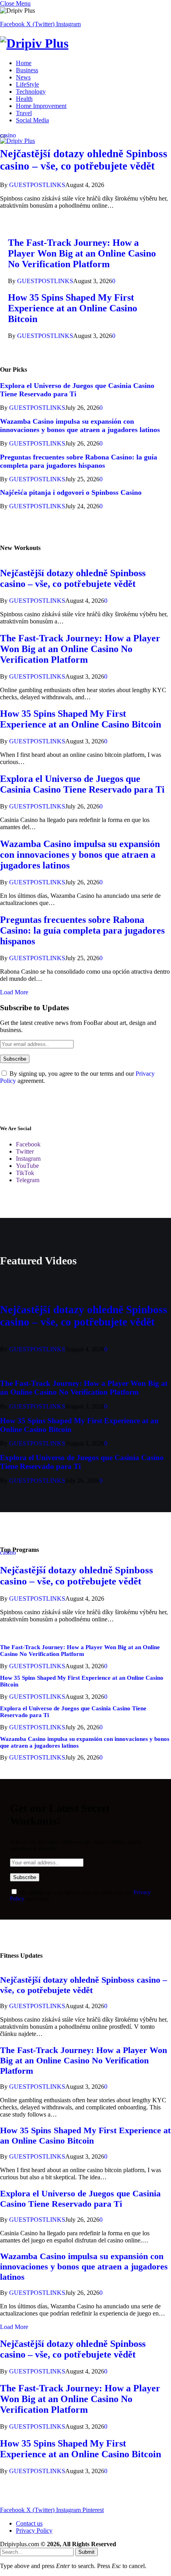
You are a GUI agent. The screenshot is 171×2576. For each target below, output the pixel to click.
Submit (86, 2552)
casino (8, 135)
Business (27, 70)
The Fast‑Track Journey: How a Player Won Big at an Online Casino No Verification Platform (82, 253)
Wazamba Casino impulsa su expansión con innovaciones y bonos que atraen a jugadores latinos (80, 425)
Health (24, 99)
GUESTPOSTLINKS (37, 185)
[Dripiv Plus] (85, 43)
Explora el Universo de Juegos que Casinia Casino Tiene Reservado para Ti (82, 784)
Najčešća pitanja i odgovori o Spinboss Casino (71, 492)
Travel (24, 113)
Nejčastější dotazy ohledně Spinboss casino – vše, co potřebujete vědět (84, 160)
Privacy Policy (34, 2531)
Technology (31, 92)
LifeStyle (27, 84)
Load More (14, 992)
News (23, 77)
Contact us (29, 2523)
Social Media (32, 120)
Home (24, 63)
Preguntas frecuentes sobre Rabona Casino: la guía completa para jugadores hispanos (79, 461)
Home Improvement (41, 106)
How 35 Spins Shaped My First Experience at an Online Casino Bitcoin (73, 308)
